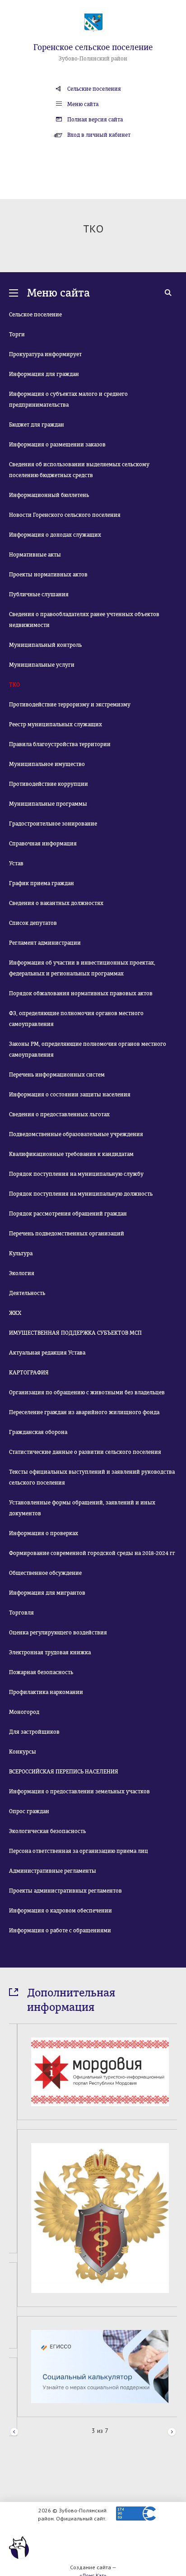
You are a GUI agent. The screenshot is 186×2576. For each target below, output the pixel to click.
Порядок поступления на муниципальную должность (81, 1194)
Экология (22, 1273)
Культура (21, 1253)
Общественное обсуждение (45, 1573)
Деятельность (27, 1293)
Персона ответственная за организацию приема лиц (79, 1851)
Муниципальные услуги (42, 665)
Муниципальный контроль (45, 645)
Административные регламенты (53, 1871)
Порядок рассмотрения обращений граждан (68, 1214)
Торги (17, 334)
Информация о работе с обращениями (60, 1931)
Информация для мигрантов (47, 1593)
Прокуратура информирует (45, 354)
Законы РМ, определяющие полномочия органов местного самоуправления (88, 1049)
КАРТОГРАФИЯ (29, 1373)
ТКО (14, 685)
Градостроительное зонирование (53, 824)
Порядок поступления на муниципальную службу (76, 1174)
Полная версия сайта (95, 120)
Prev (14, 2431)
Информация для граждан (44, 374)
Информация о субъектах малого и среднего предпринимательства (68, 399)
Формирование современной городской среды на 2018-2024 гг (92, 1553)
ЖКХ (15, 1313)
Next (172, 2431)
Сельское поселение (35, 315)
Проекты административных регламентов (65, 1891)
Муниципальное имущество (47, 764)
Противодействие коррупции (49, 784)
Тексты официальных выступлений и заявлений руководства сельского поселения (92, 1477)
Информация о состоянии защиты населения (70, 1095)
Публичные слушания (39, 594)
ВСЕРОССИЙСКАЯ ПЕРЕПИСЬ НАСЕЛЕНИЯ (64, 1772)
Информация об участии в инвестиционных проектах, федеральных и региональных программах (82, 968)
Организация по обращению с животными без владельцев (87, 1392)
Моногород (24, 1712)
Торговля (21, 1613)
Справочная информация (43, 844)
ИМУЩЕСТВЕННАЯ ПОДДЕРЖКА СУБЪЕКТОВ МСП (75, 1333)
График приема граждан (42, 883)
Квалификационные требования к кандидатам (71, 1154)
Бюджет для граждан (37, 425)
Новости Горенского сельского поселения (65, 515)
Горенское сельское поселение (93, 47)
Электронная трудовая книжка (50, 1652)
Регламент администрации (45, 943)
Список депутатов (33, 923)
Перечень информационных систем (57, 1075)
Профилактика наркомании (46, 1692)
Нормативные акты (35, 555)
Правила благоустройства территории (60, 744)
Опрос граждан (29, 1811)
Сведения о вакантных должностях (56, 903)
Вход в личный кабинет (99, 135)
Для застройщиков (34, 1732)
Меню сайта (83, 104)
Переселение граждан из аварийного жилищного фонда (84, 1412)
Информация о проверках (44, 1533)
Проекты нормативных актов (48, 575)
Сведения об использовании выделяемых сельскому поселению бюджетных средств (79, 470)
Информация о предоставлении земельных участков (79, 1792)
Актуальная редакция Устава (47, 1353)
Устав (16, 863)
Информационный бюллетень (49, 495)
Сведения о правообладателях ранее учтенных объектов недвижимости (84, 620)
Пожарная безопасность (41, 1672)
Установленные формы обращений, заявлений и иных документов (82, 1508)
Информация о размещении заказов (57, 445)
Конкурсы (23, 1752)
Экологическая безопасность (47, 1831)
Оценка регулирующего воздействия (58, 1633)
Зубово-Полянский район (93, 59)
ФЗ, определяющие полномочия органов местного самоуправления (76, 1019)
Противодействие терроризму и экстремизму (70, 705)
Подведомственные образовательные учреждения (76, 1134)
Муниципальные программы (48, 804)
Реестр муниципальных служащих (56, 724)
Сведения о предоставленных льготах (59, 1114)
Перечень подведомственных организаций (67, 1234)
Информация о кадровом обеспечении (60, 1911)
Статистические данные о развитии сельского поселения (85, 1452)
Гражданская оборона (38, 1432)
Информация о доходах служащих (55, 535)
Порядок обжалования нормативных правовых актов (81, 993)
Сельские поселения (94, 89)
